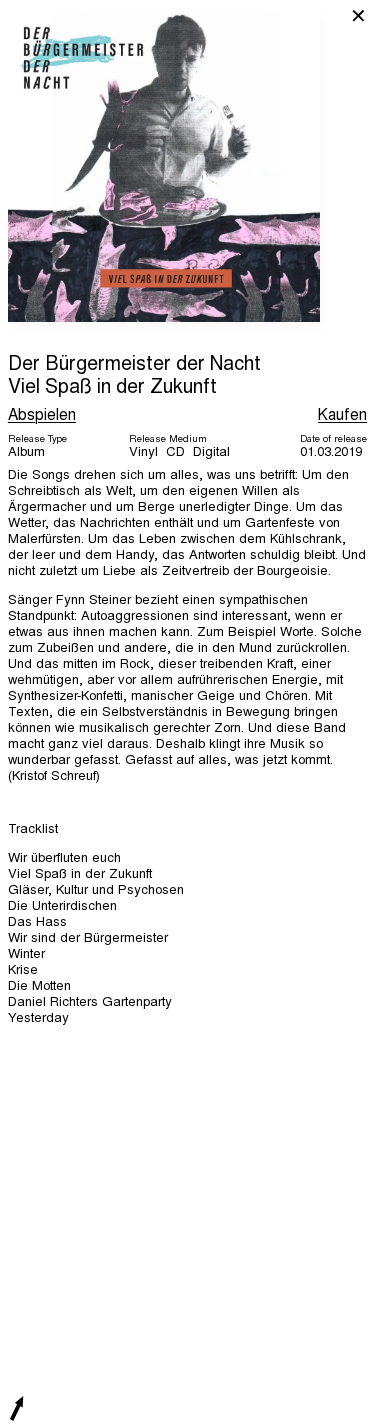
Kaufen (342, 415)
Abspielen (42, 415)
